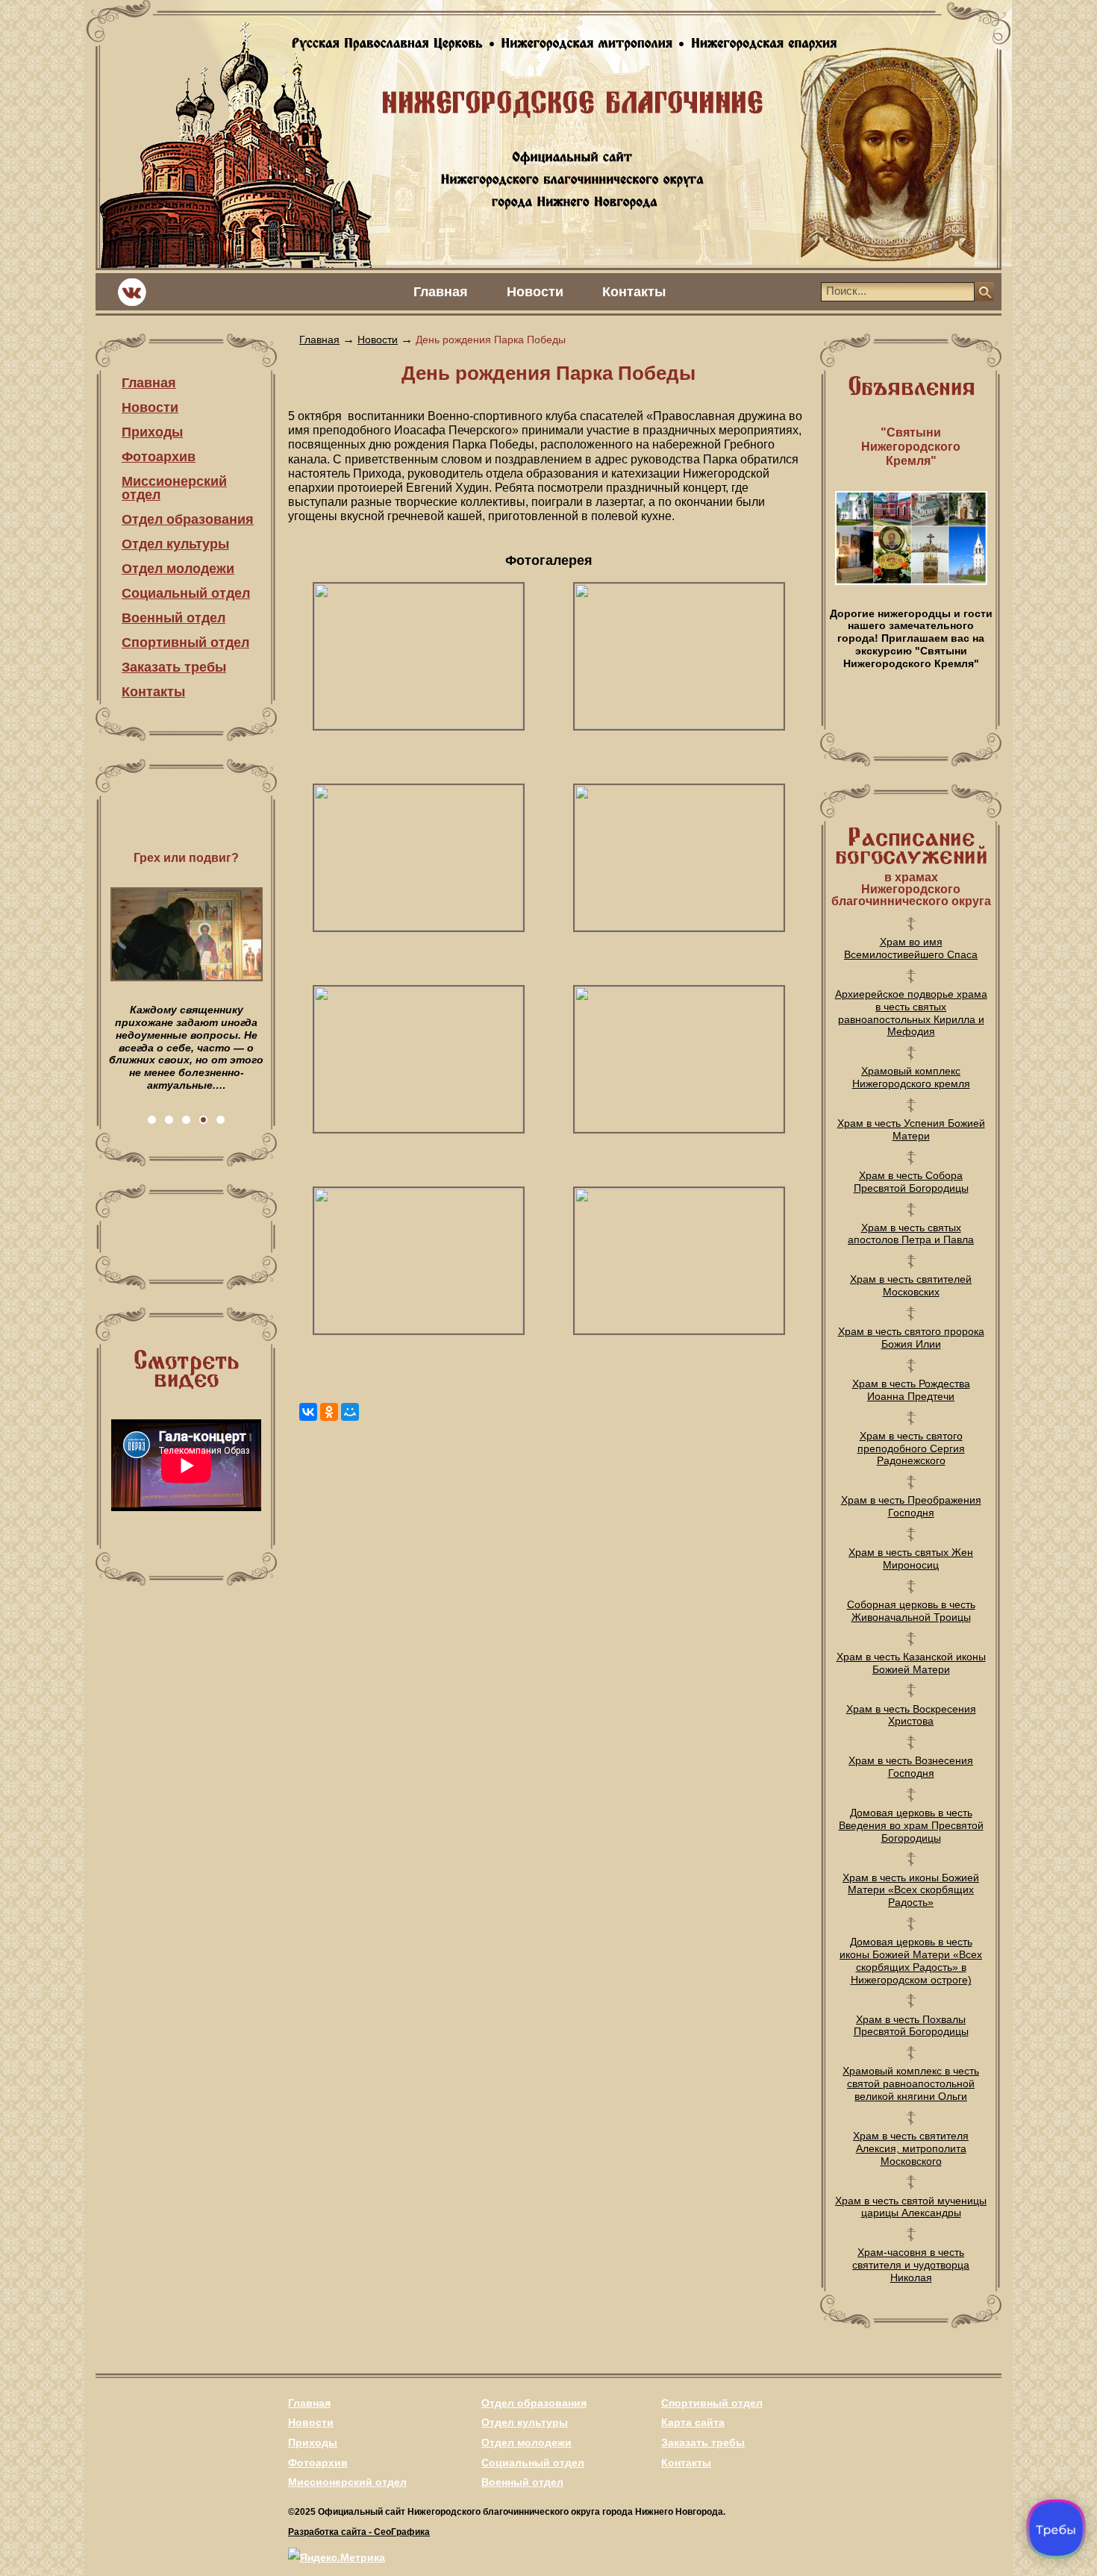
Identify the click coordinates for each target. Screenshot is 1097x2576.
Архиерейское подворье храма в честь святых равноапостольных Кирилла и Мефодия (911, 1013)
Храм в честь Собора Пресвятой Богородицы (911, 1182)
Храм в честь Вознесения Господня (911, 1767)
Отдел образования (188, 519)
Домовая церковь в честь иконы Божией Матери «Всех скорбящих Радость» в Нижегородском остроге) (911, 1960)
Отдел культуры (175, 544)
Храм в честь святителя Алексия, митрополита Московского (911, 2148)
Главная (441, 292)
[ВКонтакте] (308, 1412)
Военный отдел (174, 618)
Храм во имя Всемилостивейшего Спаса (911, 948)
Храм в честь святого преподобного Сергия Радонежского (911, 1448)
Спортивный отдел (185, 643)
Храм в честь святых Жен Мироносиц (911, 1559)
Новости (535, 292)
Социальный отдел (186, 593)
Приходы (152, 432)
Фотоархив (159, 457)
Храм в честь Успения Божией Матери (911, 1129)
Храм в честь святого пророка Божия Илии (911, 1338)
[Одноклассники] (329, 1412)
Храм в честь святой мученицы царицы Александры (911, 2207)
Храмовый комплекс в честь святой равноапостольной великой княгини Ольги (911, 2083)
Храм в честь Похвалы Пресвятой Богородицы (911, 2026)
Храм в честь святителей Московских (911, 1285)
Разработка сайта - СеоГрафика (359, 2532)
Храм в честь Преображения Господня (911, 1506)
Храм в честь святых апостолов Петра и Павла (911, 1234)
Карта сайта (693, 2422)
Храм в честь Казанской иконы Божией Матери (911, 1663)
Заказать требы (174, 667)
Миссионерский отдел (174, 488)
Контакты (634, 292)
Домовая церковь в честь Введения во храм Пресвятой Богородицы (911, 1825)
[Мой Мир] (350, 1412)
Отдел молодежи (178, 569)
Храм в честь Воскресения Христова (911, 1715)
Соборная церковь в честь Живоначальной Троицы (911, 1611)
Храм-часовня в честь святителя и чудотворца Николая (911, 2265)
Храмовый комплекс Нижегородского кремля (911, 1077)
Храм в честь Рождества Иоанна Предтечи (911, 1390)
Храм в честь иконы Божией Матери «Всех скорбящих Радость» (911, 1890)
